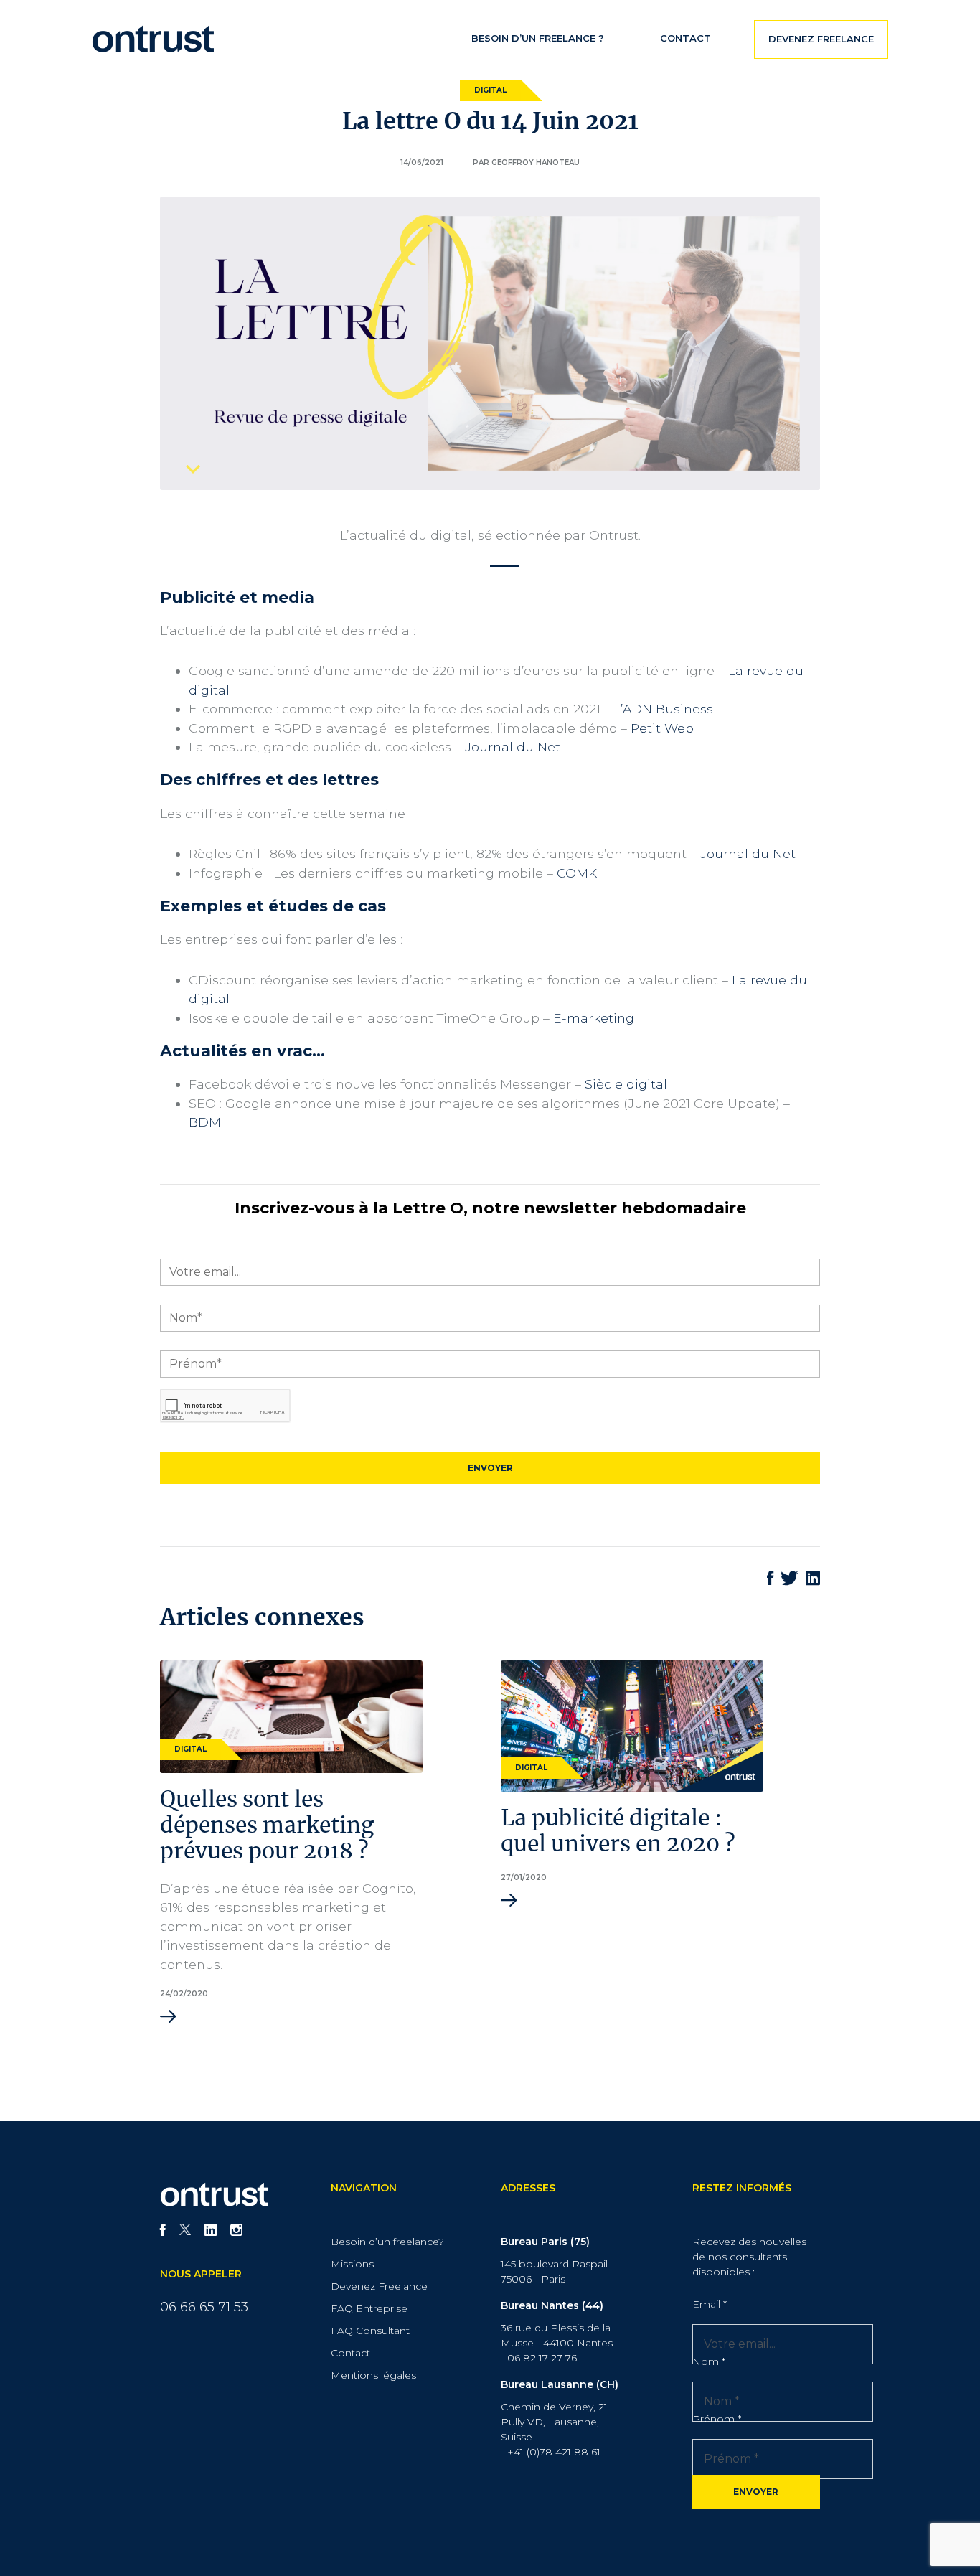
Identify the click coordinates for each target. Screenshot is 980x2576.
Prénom (717, 2419)
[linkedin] (211, 2232)
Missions (352, 2264)
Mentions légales (373, 2375)
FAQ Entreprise (369, 2308)
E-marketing (594, 1018)
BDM (205, 1122)
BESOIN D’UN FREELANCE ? (538, 38)
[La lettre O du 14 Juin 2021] (490, 342)
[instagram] (236, 2232)
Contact (350, 2353)
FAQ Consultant (370, 2331)
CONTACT (685, 38)
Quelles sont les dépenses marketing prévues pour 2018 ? (267, 1826)
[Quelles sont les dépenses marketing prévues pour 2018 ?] (291, 1715)
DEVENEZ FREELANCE (821, 39)
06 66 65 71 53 (204, 2307)
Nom (709, 2361)
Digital (490, 90)
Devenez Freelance (379, 2286)
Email (710, 2304)
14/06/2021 (422, 163)
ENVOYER (756, 2492)
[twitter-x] (185, 2232)
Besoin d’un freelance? (387, 2242)
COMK (577, 873)
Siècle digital (626, 1084)
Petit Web (662, 728)
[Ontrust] (153, 38)
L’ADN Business (664, 709)
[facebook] (163, 2232)
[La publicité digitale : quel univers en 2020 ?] (632, 1725)
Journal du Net (513, 747)
